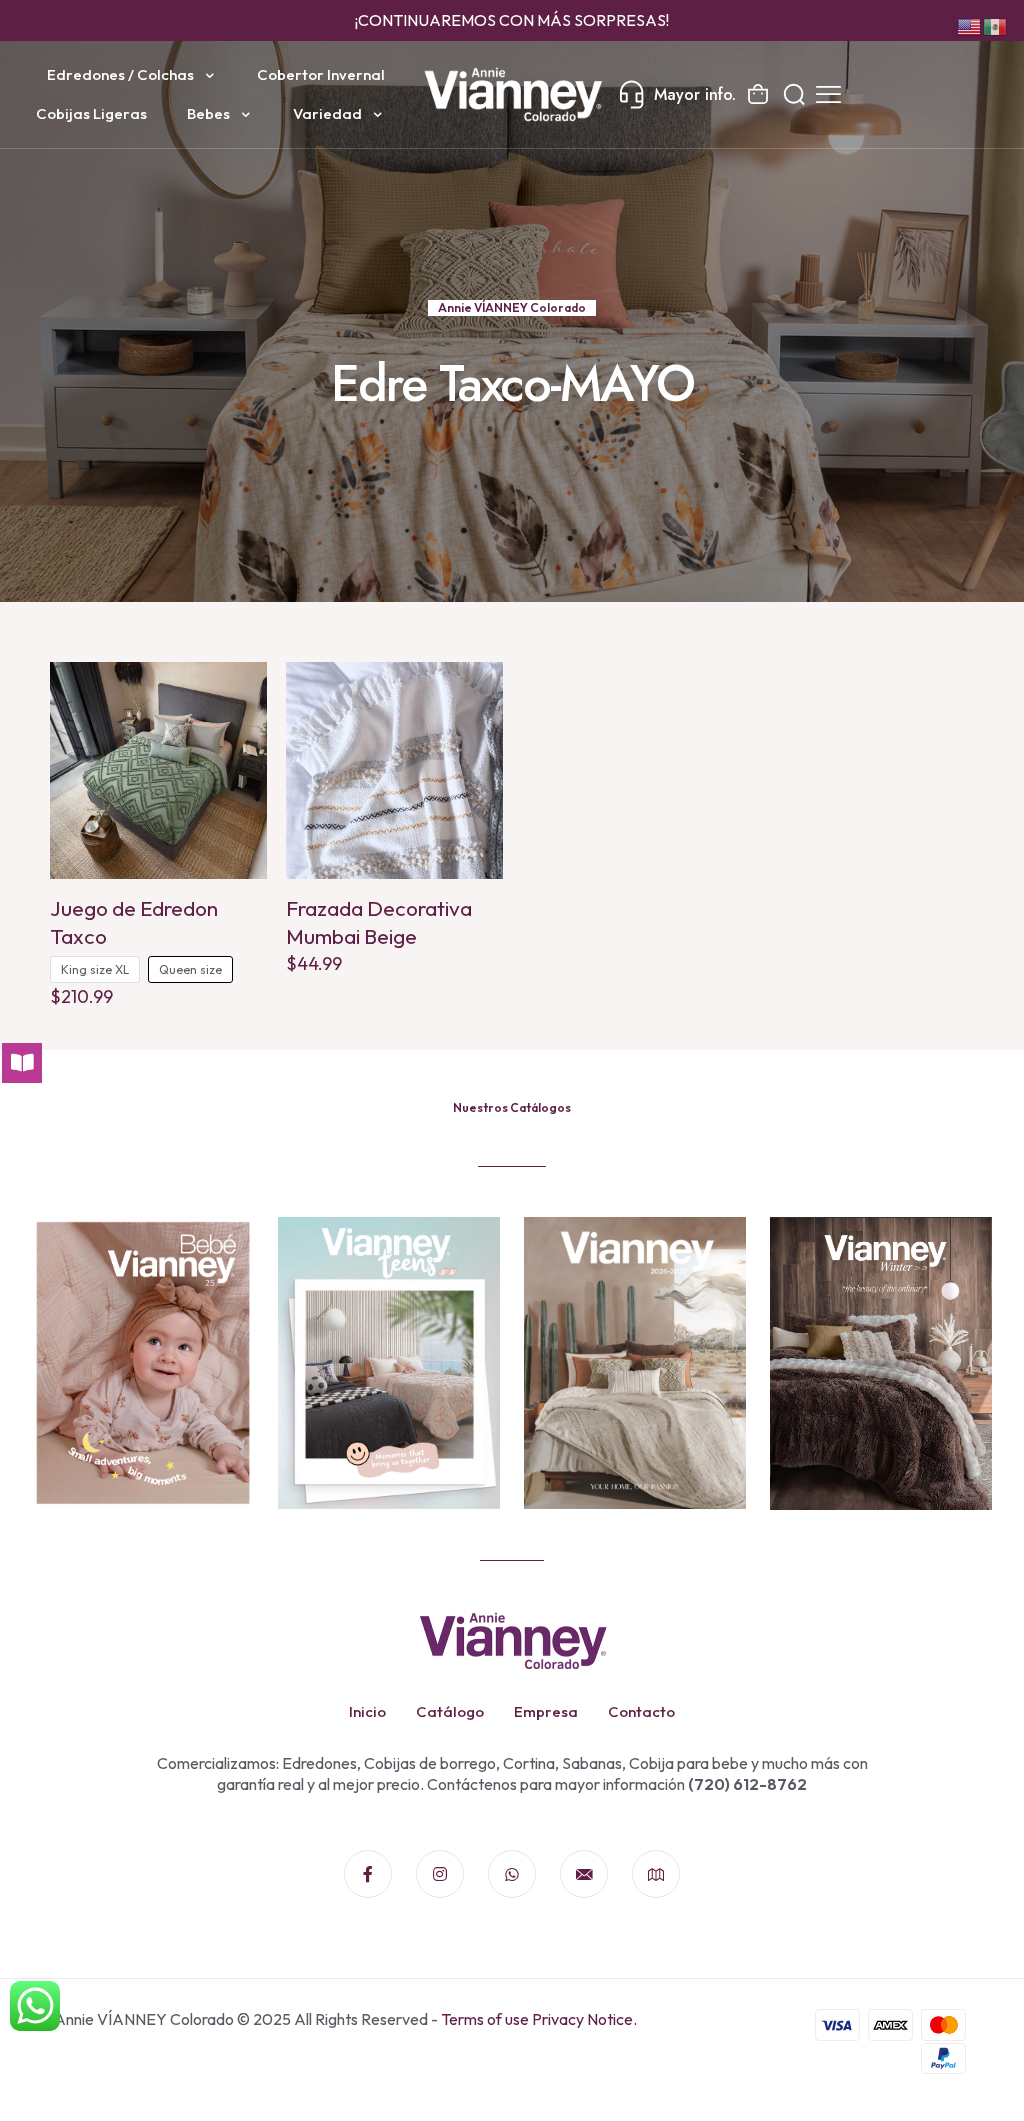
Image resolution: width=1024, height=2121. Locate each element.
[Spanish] (996, 25)
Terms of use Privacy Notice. (539, 2019)
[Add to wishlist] (239, 733)
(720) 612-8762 (746, 1784)
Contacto (641, 1711)
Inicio (367, 1711)
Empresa (546, 1711)
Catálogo (450, 1711)
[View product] (239, 690)
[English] (970, 25)
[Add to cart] (475, 690)
